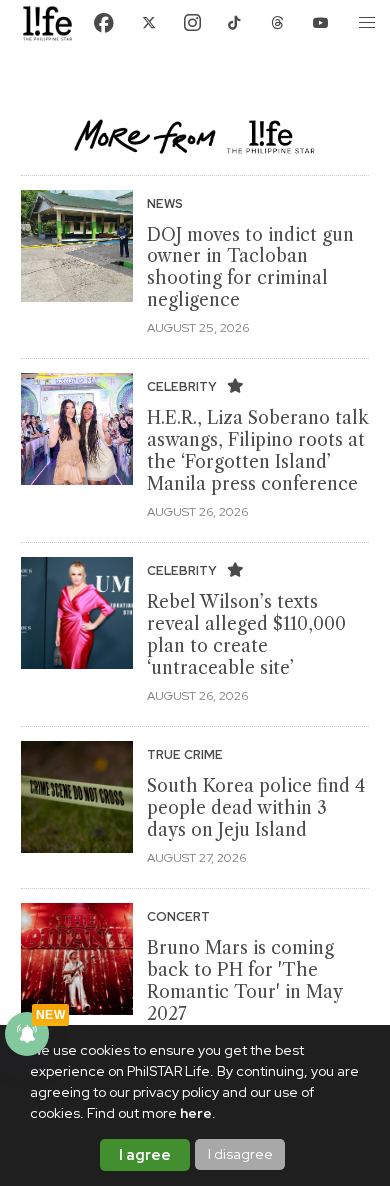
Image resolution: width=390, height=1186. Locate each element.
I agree (145, 1155)
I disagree (240, 1154)
